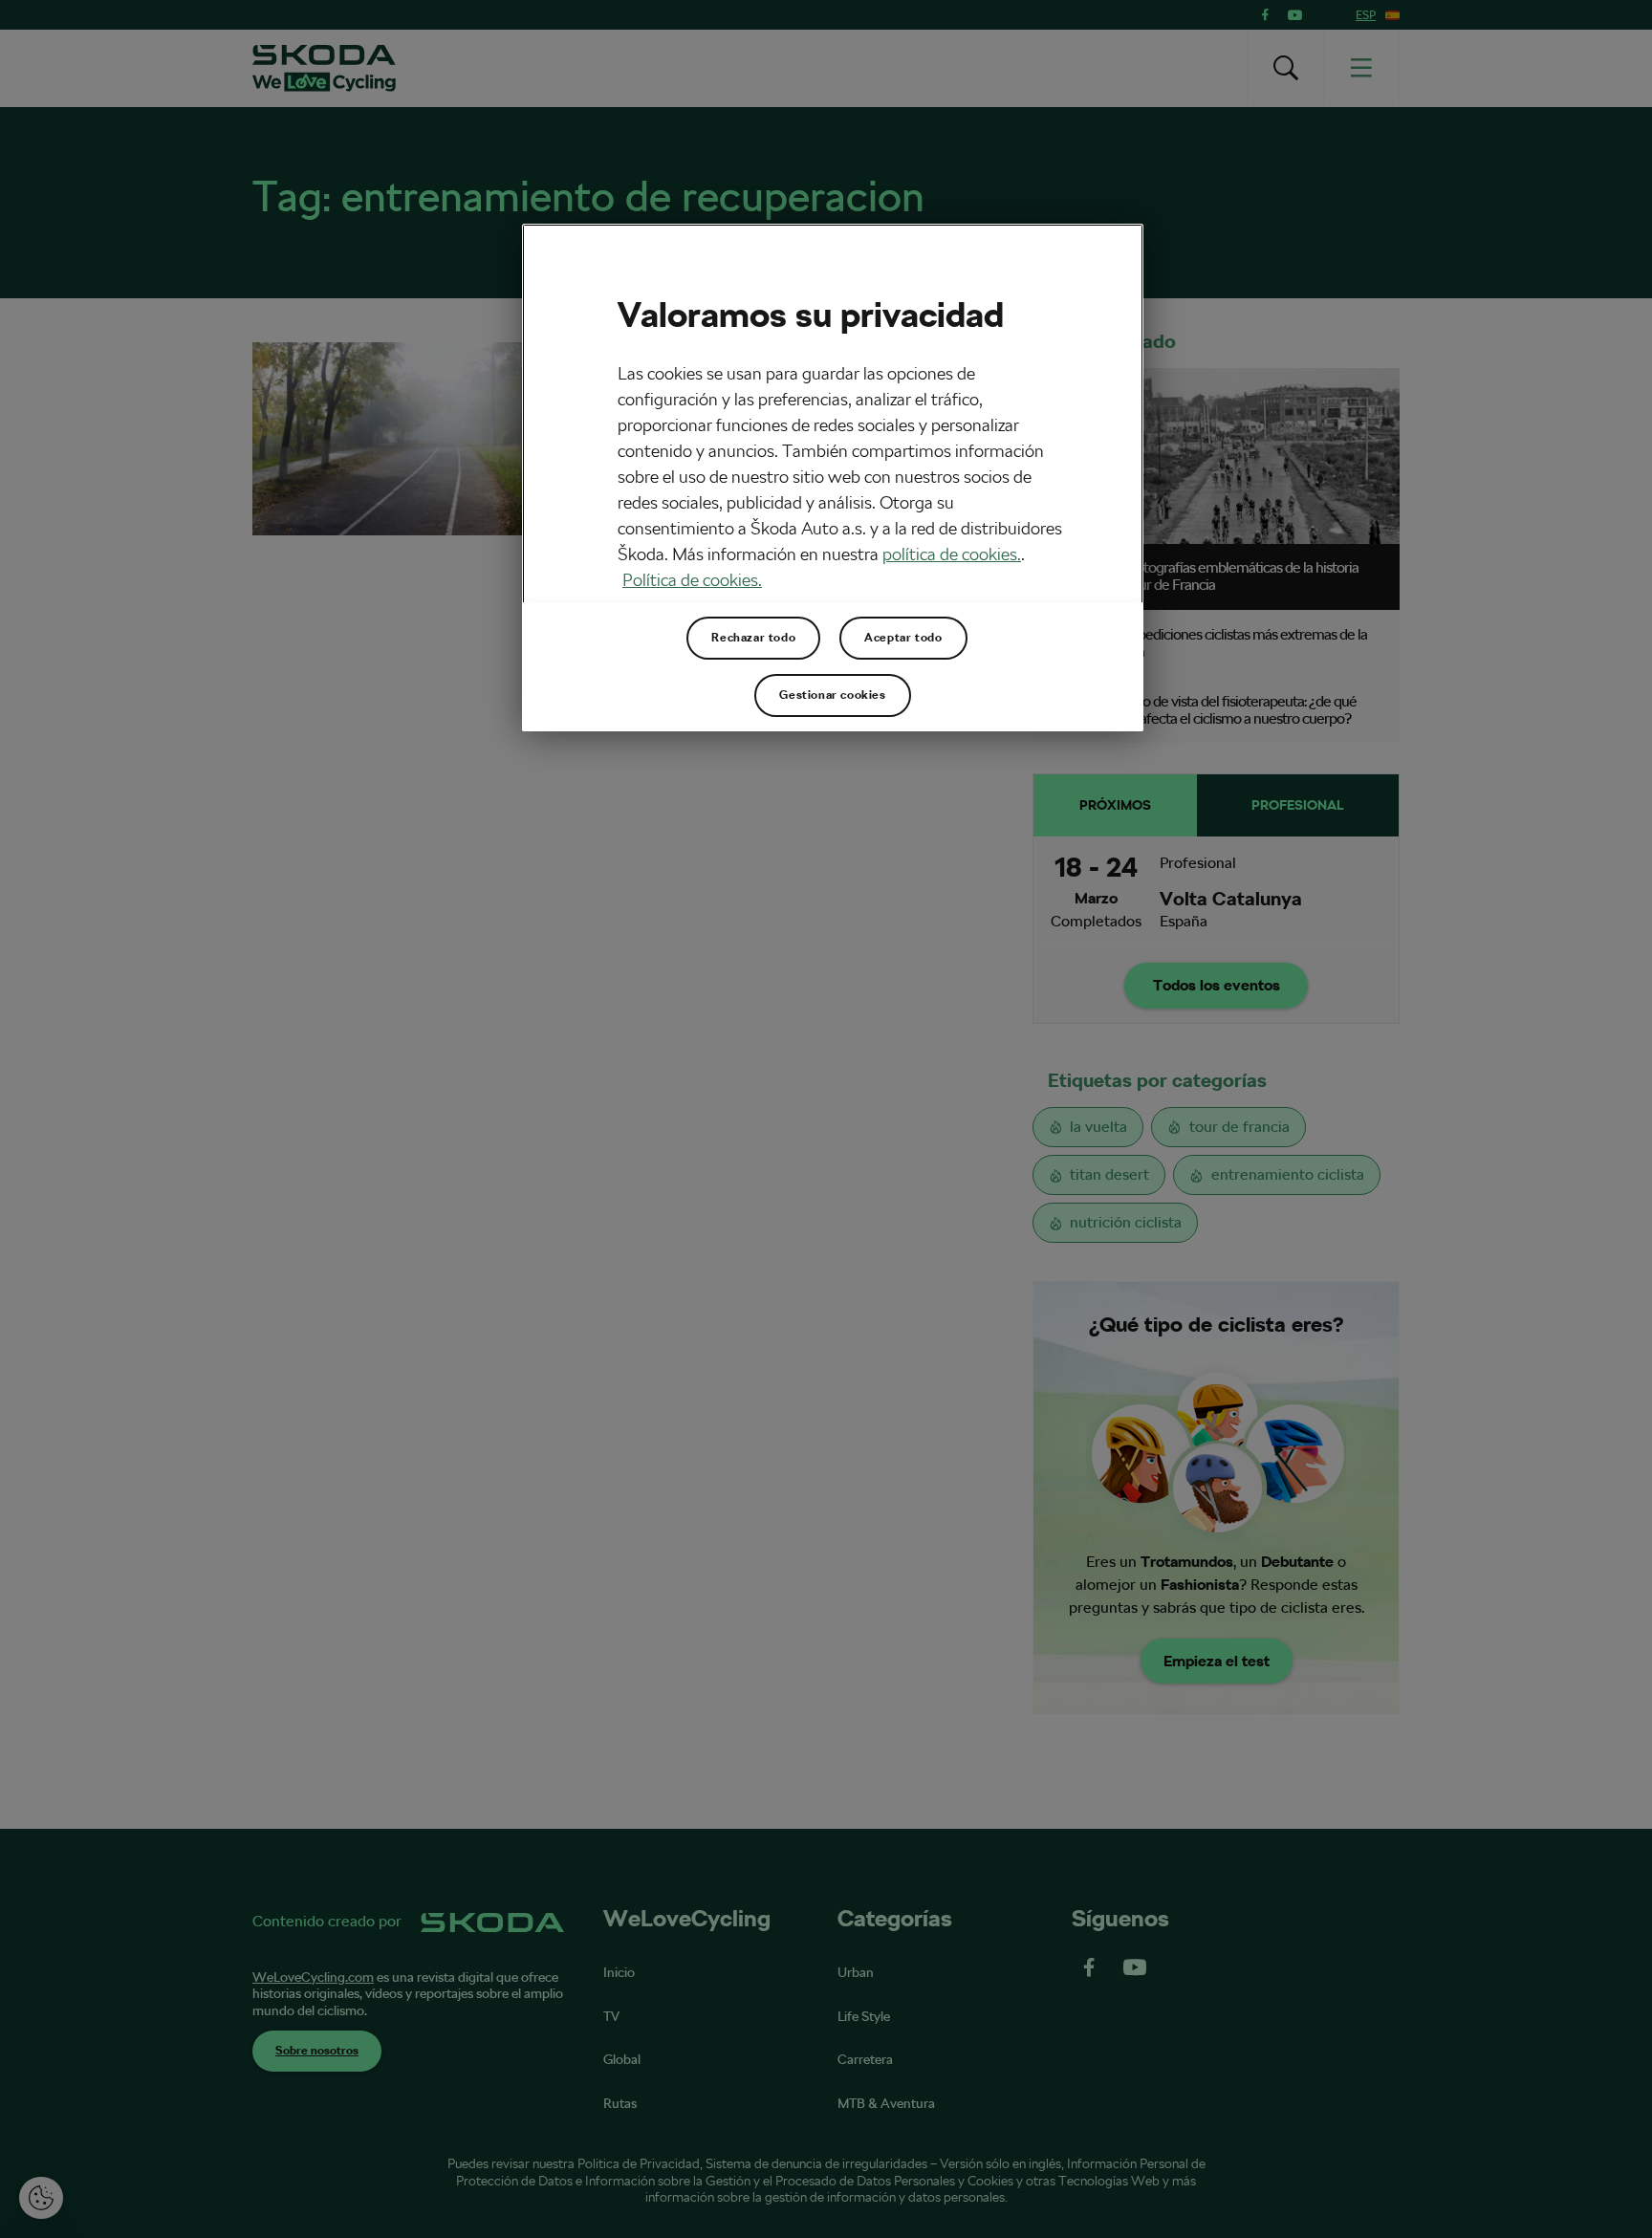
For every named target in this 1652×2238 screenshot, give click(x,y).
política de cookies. (952, 554)
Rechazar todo (753, 638)
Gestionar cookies (832, 695)
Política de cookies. (692, 580)
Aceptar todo (903, 638)
